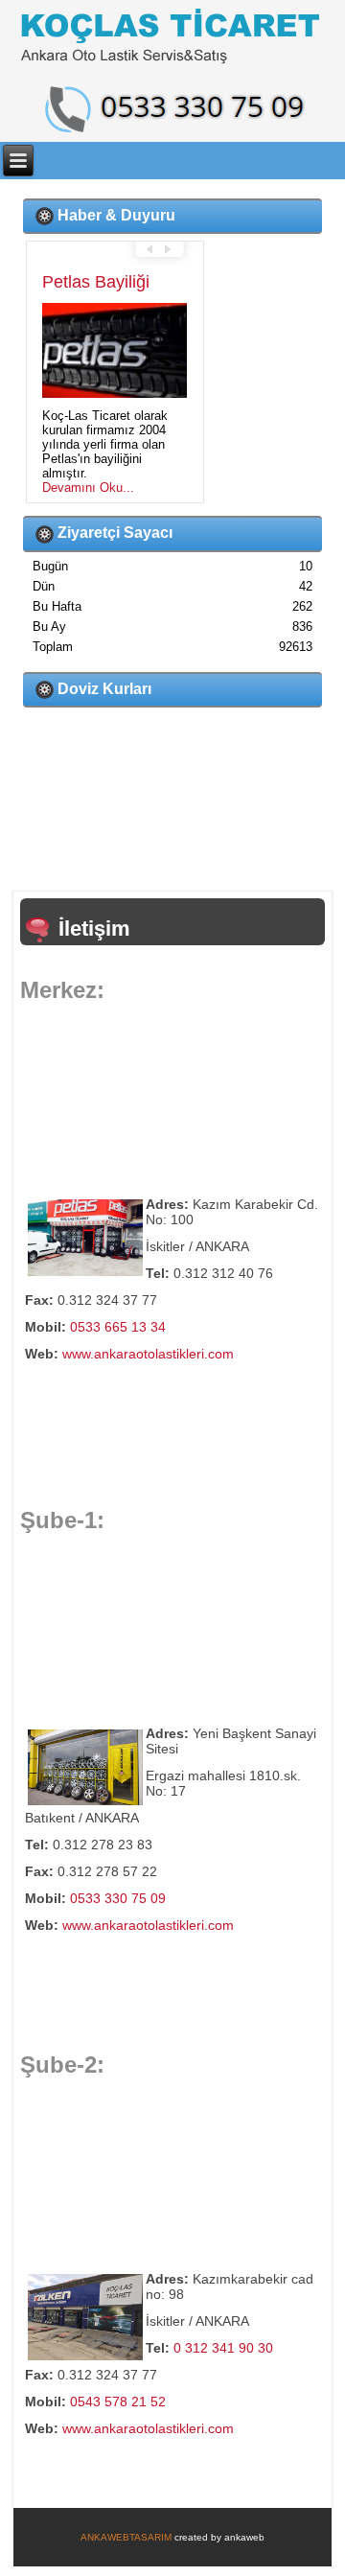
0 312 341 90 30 (223, 2348)
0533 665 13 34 (118, 1327)
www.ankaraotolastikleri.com (148, 1354)
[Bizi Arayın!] (172, 109)
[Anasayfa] (172, 38)
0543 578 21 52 (118, 2402)
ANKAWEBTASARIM (126, 2537)
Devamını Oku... (88, 301)
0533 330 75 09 (118, 1898)
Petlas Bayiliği (96, 356)
